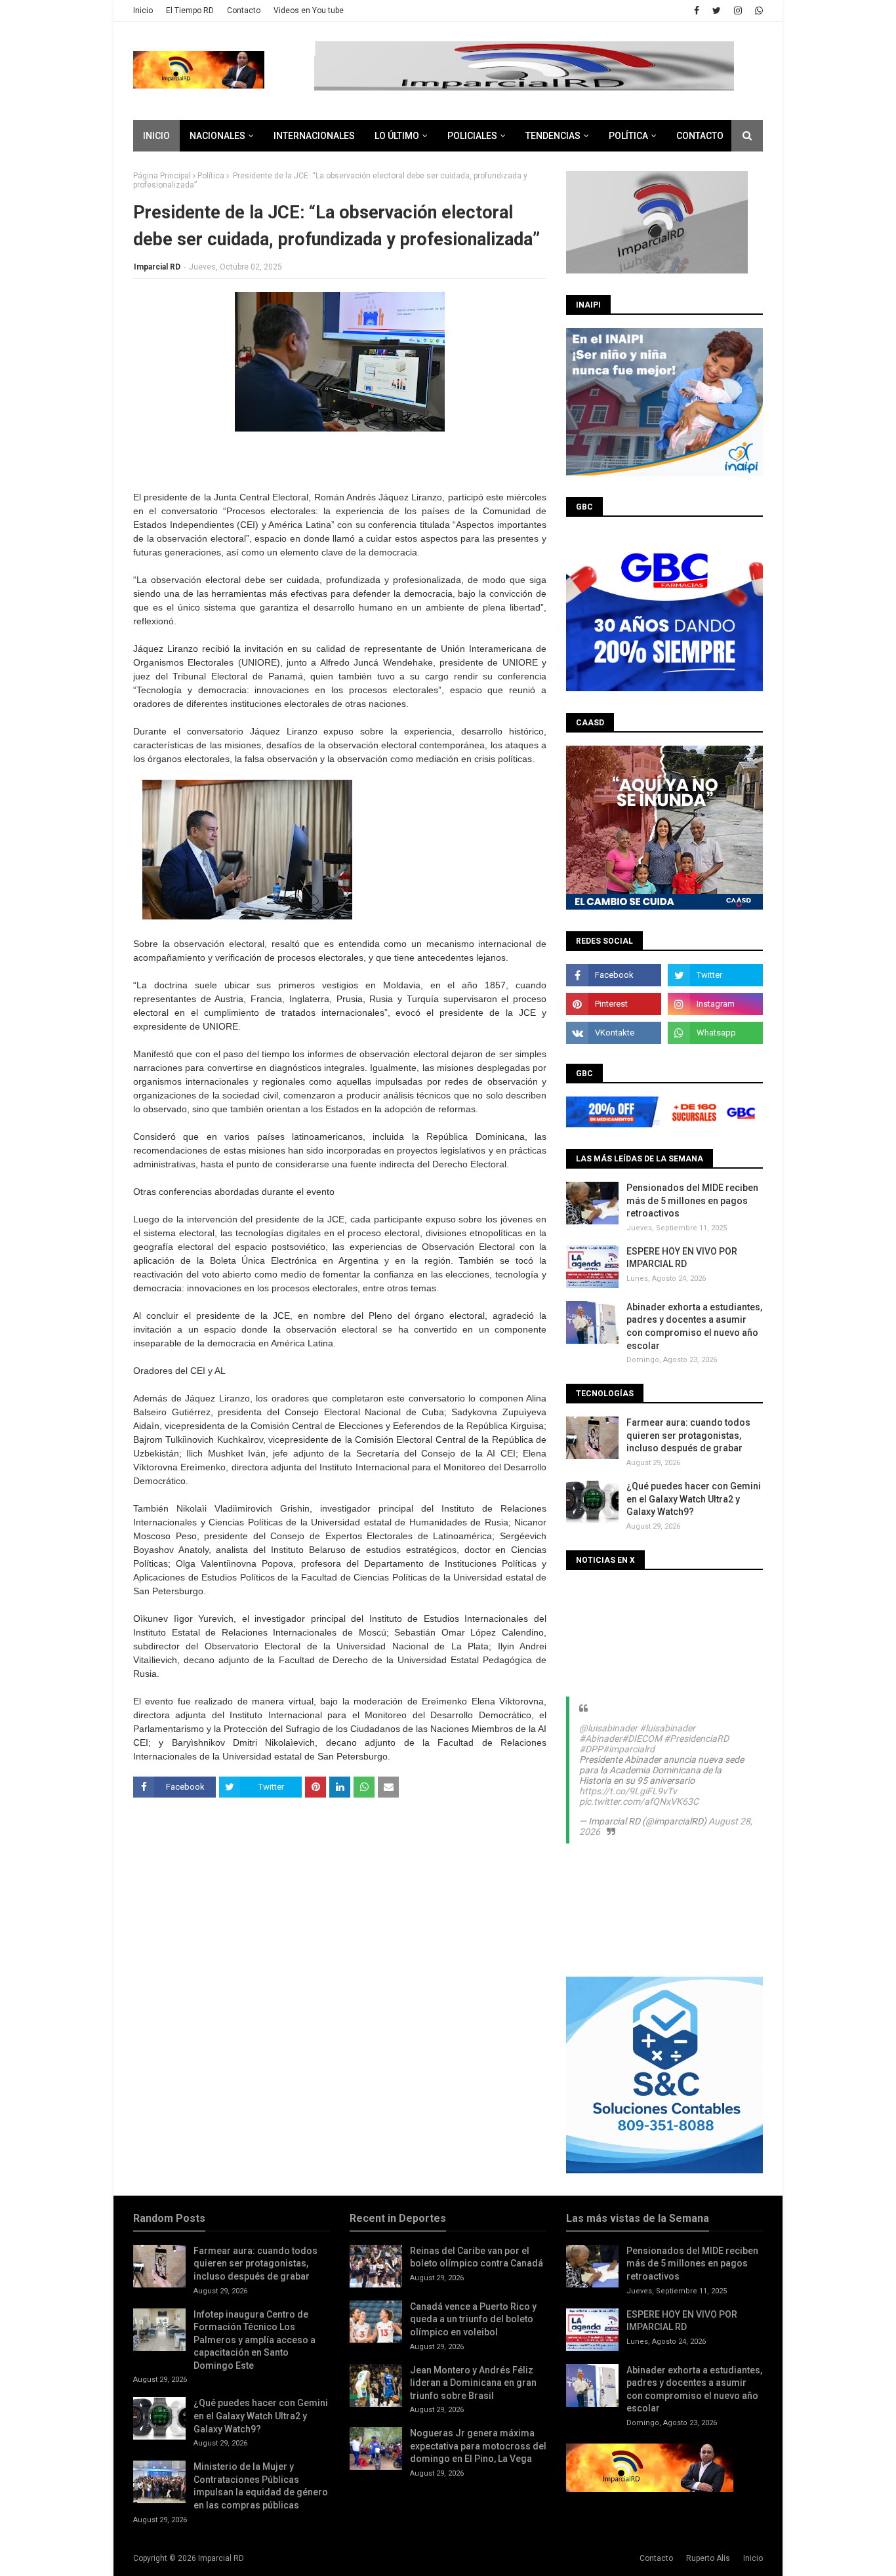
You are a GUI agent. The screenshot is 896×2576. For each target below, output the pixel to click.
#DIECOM (642, 1739)
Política (211, 176)
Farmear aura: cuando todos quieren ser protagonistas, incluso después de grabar (688, 1435)
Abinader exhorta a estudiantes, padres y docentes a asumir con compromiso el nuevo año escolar (694, 1326)
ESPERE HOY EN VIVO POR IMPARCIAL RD (682, 1258)
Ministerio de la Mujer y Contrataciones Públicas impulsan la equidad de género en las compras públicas (261, 2486)
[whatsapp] (757, 10)
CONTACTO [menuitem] (700, 136)
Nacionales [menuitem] (217, 136)
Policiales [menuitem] (472, 136)
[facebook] (697, 10)
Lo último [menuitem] (397, 136)
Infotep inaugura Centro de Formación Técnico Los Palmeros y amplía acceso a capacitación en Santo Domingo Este (255, 2340)
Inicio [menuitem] (156, 136)
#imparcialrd (629, 1749)
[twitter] (717, 10)
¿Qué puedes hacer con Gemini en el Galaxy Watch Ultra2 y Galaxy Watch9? (694, 1499)
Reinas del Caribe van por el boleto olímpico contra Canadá (477, 2257)
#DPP (591, 1749)
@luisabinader (608, 1728)
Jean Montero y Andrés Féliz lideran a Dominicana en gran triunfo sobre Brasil (473, 2383)
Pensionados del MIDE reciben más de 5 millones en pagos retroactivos (692, 1200)
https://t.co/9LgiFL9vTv (628, 1791)
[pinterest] (614, 1004)
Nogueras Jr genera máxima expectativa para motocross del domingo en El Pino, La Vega (478, 2446)
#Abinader (601, 1739)
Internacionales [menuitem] (314, 136)
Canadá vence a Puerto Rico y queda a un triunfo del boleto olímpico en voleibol (473, 2319)
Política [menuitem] (628, 136)
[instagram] (738, 10)
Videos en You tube (309, 10)
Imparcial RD (157, 267)
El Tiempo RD (190, 10)
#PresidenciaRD (696, 1739)
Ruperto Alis (708, 2558)
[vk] (614, 1033)
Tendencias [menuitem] (553, 136)
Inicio (143, 10)
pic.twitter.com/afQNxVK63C (639, 1801)
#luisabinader (667, 1728)
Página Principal (162, 176)
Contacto (244, 10)
